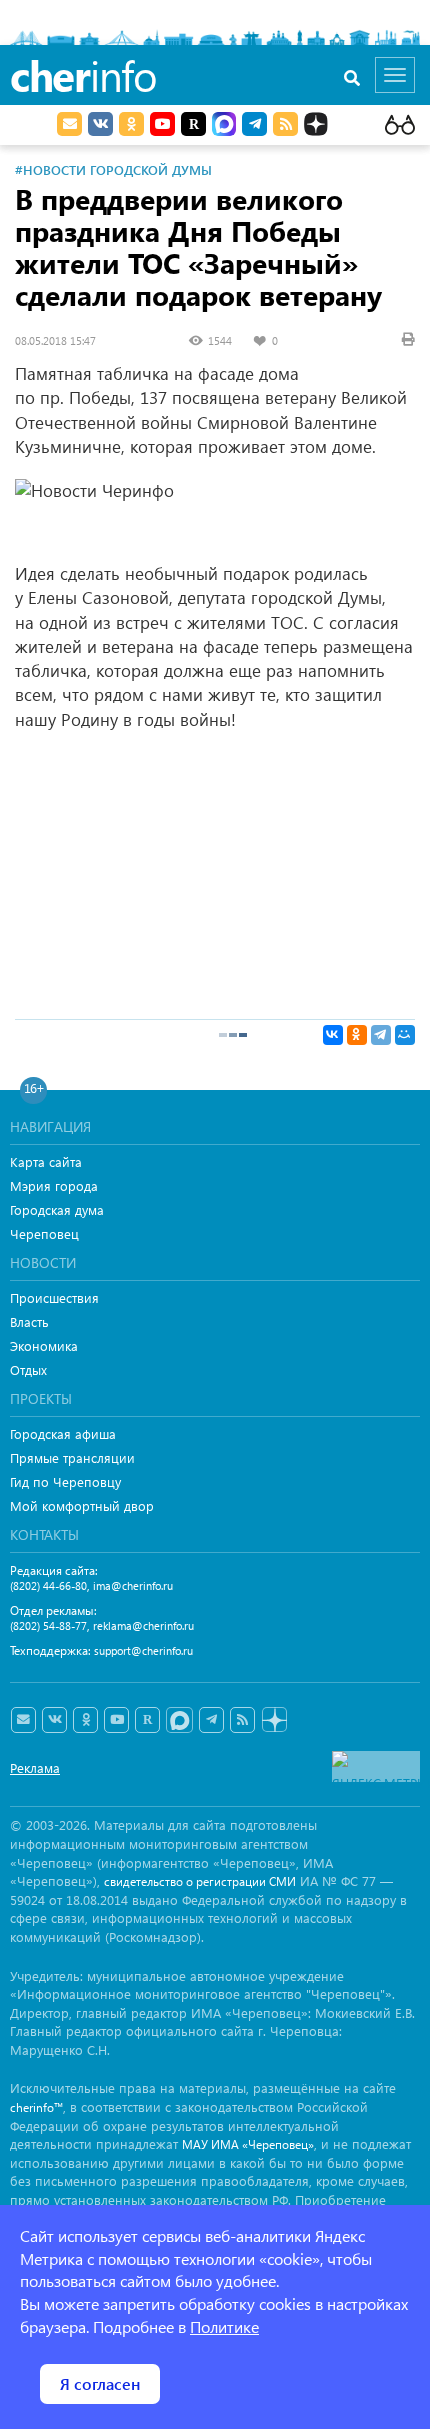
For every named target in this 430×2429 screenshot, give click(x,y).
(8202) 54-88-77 (48, 1625)
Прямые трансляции (72, 1457)
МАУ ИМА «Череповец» (248, 2144)
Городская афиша (63, 1433)
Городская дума (57, 1209)
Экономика (44, 1345)
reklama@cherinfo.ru (143, 1625)
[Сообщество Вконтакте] (54, 1720)
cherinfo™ (36, 2107)
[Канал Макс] (224, 126)
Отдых (28, 1369)
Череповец (44, 1233)
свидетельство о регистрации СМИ (200, 1881)
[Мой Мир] (405, 1035)
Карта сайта (46, 1161)
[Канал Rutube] (193, 124)
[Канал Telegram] (211, 1720)
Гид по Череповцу (65, 1481)
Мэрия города (54, 1185)
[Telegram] (381, 1035)
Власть (29, 1321)
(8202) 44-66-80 (48, 1585)
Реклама (35, 1767)
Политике (224, 2326)
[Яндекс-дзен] (273, 1720)
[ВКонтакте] (333, 1035)
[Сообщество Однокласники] (131, 124)
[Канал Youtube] (162, 124)
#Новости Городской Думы (113, 169)
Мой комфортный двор (82, 1505)
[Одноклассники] (357, 1035)
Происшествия (54, 1297)
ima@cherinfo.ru (133, 1585)
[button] (397, 770)
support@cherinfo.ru (143, 1650)
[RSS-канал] (242, 1720)
